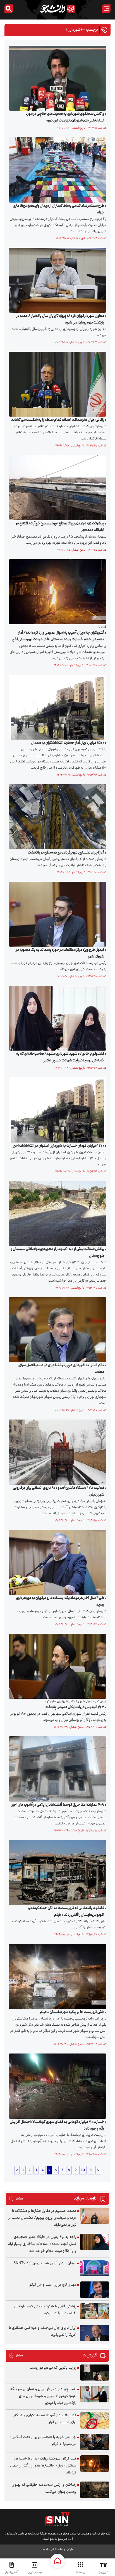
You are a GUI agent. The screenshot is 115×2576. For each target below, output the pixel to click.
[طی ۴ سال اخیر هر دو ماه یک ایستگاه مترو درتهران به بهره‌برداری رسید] (56, 1562)
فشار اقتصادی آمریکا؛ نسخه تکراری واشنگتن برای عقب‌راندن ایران (44, 2419)
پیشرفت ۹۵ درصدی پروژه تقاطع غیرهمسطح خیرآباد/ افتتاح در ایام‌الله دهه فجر (60, 527)
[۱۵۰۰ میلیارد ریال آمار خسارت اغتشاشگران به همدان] (56, 707)
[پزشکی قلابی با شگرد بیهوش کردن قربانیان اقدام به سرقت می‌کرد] (95, 2311)
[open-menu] (106, 9)
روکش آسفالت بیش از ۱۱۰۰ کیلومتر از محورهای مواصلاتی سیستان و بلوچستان (57, 1253)
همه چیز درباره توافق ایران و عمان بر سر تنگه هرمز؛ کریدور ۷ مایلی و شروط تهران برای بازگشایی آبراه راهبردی (43, 2396)
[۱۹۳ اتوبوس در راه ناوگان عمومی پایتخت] (56, 1666)
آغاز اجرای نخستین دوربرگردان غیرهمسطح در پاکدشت (66, 853)
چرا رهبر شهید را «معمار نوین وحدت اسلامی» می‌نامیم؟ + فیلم (43, 2441)
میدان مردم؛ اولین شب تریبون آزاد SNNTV (45, 2263)
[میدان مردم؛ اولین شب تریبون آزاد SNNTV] (95, 2268)
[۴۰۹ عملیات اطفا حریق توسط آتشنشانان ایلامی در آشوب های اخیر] (56, 1769)
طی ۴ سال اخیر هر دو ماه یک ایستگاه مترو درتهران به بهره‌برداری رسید (60, 1602)
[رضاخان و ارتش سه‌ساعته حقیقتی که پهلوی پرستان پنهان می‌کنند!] (95, 2490)
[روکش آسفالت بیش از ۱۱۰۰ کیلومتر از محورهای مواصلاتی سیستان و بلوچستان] (56, 1213)
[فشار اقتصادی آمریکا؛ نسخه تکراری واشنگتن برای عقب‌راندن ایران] (95, 2420)
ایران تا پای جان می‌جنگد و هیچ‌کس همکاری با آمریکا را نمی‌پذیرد (43, 2331)
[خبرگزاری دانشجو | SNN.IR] (57, 9)
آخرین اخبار (12, 2572)
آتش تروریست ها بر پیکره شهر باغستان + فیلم (72, 2012)
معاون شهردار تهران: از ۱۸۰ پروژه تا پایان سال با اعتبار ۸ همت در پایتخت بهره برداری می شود (60, 319)
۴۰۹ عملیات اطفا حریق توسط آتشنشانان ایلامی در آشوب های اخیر (58, 1805)
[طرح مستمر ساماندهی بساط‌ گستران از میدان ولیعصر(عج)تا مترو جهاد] (56, 170)
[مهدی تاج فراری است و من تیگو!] (95, 2290)
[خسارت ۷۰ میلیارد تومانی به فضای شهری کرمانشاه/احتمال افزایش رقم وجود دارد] (56, 2086)
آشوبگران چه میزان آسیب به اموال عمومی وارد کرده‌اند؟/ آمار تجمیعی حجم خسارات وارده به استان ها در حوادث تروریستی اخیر (58, 636)
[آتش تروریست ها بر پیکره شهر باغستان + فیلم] (56, 1977)
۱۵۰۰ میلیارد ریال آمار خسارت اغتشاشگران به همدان (68, 743)
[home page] (57, 2561)
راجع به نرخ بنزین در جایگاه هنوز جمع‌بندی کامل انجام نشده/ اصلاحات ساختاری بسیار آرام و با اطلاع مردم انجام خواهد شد (42, 2244)
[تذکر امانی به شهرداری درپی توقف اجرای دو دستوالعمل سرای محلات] (56, 1330)
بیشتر (16, 2199)
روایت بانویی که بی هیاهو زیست (53, 2368)
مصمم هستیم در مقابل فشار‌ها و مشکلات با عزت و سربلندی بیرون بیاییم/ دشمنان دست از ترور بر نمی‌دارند (42, 2218)
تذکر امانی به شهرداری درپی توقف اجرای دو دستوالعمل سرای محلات (61, 1369)
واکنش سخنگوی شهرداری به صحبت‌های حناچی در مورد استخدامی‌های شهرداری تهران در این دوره (65, 117)
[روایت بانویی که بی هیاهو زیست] (95, 2373)
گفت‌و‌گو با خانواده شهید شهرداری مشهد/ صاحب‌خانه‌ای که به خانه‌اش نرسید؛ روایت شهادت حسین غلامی (60, 1057)
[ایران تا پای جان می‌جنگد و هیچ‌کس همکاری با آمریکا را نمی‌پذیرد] (95, 2333)
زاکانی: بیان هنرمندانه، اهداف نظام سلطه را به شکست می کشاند (58, 420)
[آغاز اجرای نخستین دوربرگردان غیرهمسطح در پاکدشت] (56, 817)
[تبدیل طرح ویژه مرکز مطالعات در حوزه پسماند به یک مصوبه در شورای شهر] (56, 914)
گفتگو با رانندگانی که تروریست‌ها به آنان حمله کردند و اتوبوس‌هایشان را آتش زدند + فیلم (66, 1912)
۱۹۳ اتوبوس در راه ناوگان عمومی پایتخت (75, 1707)
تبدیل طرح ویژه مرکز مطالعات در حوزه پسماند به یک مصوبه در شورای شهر (60, 953)
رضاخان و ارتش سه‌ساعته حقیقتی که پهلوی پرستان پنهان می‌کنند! (44, 2488)
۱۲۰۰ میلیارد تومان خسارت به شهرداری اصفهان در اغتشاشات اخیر (59, 1146)
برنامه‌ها (81, 2572)
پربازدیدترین (35, 2572)
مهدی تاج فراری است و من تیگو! (52, 2285)
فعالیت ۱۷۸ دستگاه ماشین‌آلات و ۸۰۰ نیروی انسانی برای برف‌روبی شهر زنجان (58, 1491)
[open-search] (9, 9)
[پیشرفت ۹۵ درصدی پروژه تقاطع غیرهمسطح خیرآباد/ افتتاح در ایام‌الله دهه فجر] (56, 488)
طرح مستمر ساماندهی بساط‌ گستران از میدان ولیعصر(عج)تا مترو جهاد (59, 209)
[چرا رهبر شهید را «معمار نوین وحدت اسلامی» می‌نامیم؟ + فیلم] (95, 2442)
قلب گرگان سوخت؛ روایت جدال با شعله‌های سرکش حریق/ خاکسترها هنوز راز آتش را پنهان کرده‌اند (43, 2466)
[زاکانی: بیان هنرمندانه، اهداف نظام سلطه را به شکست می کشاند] (56, 384)
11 (91, 2170)
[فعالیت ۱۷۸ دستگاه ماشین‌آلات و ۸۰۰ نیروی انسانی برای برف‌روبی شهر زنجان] (56, 1452)
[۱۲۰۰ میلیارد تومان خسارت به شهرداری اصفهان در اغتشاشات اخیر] (56, 1110)
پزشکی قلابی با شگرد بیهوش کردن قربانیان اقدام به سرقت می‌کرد (45, 2310)
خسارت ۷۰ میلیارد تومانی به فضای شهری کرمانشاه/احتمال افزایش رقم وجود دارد (57, 2125)
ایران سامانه (49, 2550)
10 (83, 2170)
